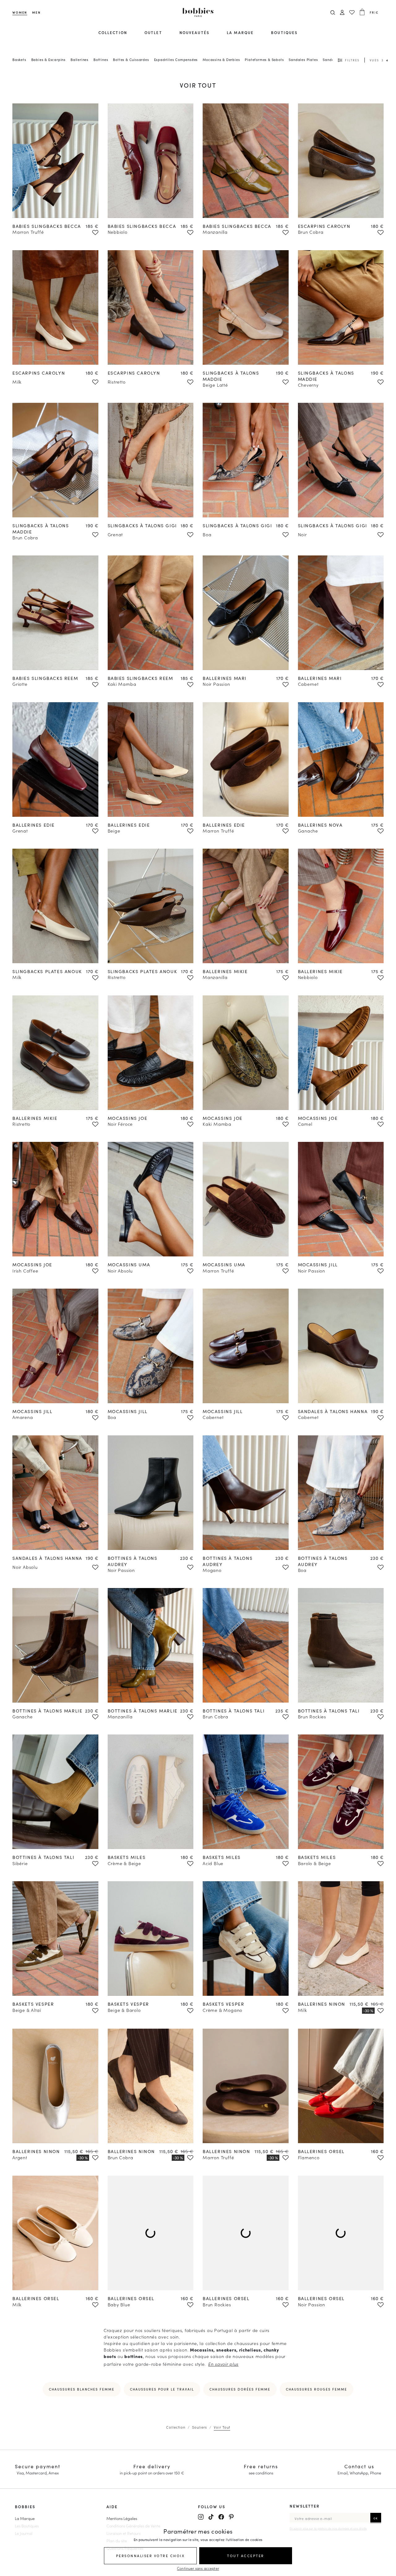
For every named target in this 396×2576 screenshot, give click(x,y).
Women (20, 12)
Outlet (153, 32)
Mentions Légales (122, 2518)
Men (36, 12)
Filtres (352, 60)
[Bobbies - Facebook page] (221, 2517)
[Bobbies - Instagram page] (201, 2517)
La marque (240, 32)
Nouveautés (194, 32)
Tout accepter (246, 2556)
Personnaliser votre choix (151, 2556)
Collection (113, 32)
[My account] (342, 13)
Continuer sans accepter (198, 2568)
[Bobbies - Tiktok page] (211, 2517)
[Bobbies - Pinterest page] (231, 2517)
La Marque (25, 2518)
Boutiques (284, 32)
